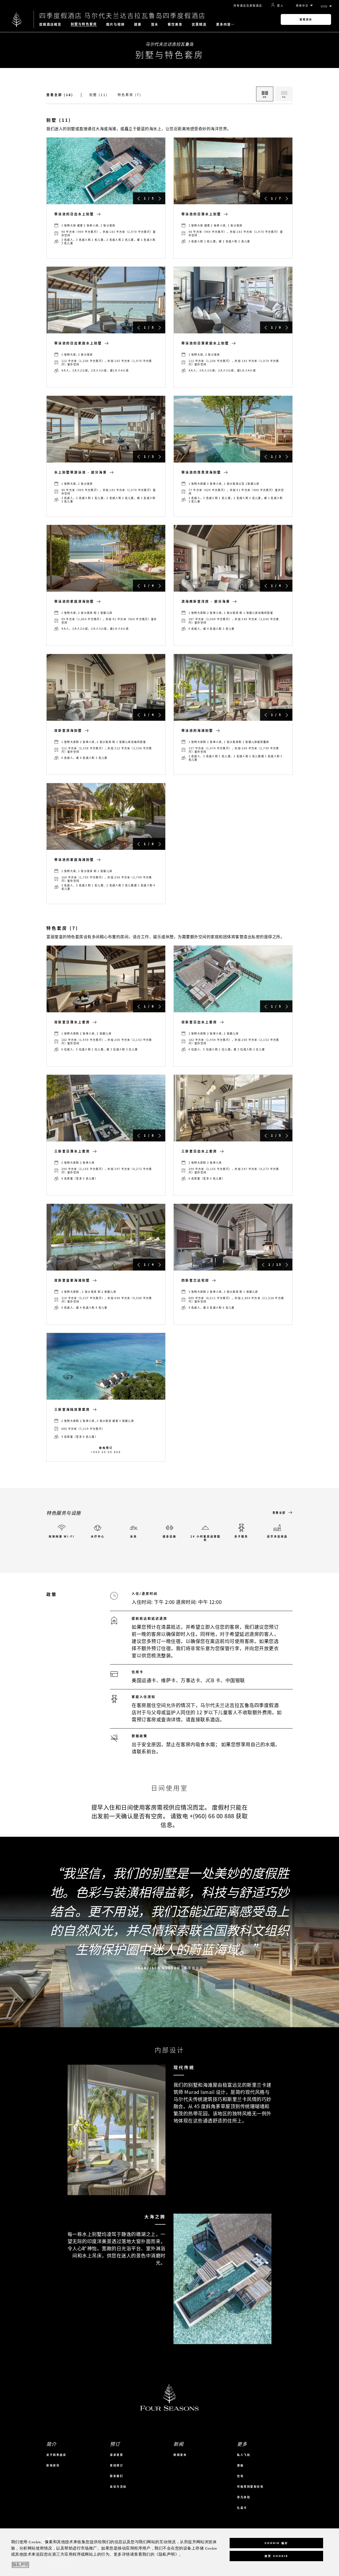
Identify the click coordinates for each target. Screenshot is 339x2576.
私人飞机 (244, 2455)
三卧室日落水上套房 (72, 1151)
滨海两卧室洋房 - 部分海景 (206, 601)
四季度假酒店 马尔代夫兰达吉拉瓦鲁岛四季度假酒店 (122, 15)
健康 (138, 24)
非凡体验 (244, 2497)
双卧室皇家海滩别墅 (72, 1280)
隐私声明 (20, 2565)
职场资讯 (53, 2465)
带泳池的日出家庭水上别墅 (78, 343)
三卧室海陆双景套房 (72, 1409)
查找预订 (117, 2465)
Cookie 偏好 (276, 2543)
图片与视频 (116, 24)
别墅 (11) (99, 95)
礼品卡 (242, 2508)
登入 (280, 5)
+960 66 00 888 (106, 1452)
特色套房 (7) (130, 95)
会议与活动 (118, 2486)
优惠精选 (199, 24)
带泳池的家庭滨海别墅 (74, 601)
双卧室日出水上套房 (199, 1022)
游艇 (240, 2465)
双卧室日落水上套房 (72, 1022)
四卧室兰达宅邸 (195, 1280)
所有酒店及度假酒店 (248, 5)
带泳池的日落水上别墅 (201, 214)
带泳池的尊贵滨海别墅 (201, 472)
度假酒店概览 (50, 24)
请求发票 (117, 2455)
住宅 (240, 2476)
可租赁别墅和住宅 (250, 2486)
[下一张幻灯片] (160, 198)
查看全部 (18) (60, 95)
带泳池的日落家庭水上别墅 (205, 343)
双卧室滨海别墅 (68, 731)
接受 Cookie (276, 2556)
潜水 (155, 24)
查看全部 (279, 1513)
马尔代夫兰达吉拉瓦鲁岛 (169, 44)
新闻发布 (180, 2455)
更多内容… (226, 24)
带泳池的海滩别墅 (197, 731)
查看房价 (306, 19)
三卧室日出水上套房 (199, 1151)
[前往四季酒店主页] (17, 19)
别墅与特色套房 (84, 24)
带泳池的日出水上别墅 (74, 214)
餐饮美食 (175, 24)
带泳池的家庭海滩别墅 (74, 860)
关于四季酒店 (56, 2455)
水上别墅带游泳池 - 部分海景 (81, 472)
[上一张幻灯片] (139, 198)
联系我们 (117, 2476)
